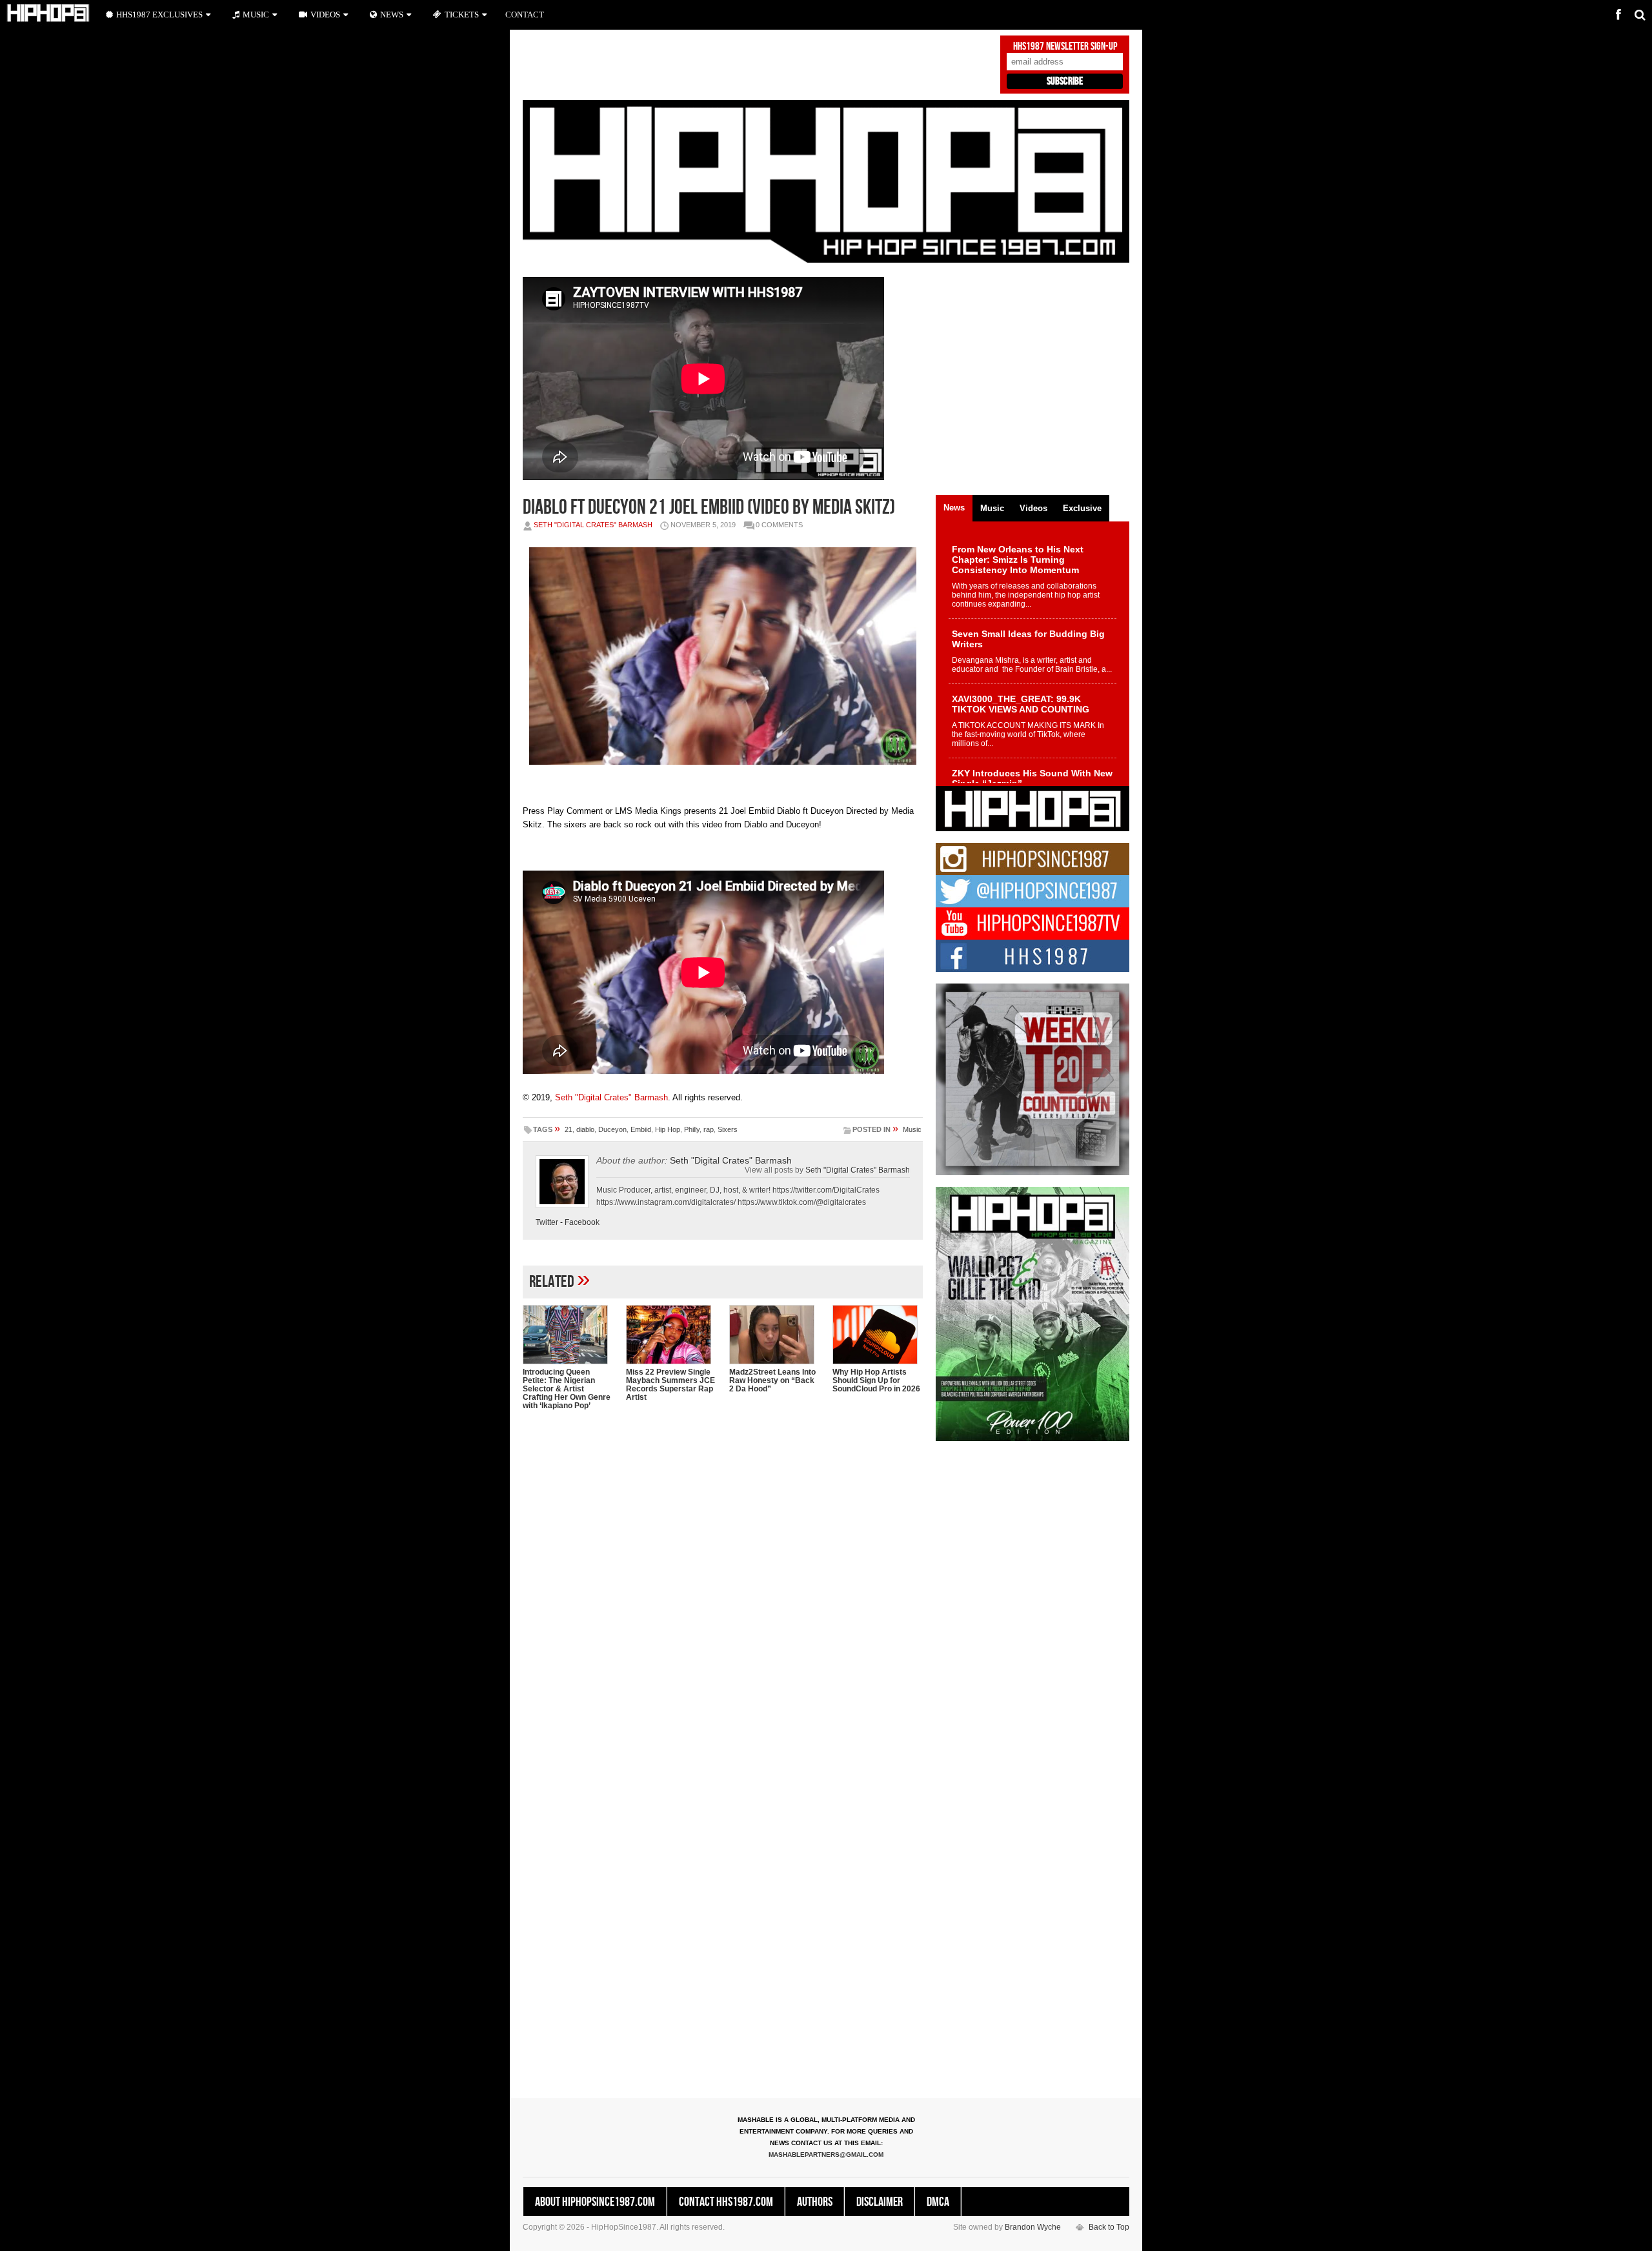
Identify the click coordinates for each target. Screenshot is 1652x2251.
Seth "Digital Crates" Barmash (593, 525)
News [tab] (954, 508)
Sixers (728, 1129)
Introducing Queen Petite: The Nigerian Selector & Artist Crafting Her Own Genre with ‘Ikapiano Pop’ (567, 1389)
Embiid (641, 1129)
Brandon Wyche (1033, 2227)
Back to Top (1109, 2227)
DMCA (938, 2202)
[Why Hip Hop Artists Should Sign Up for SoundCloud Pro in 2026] (878, 1335)
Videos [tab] (1033, 508)
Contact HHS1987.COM (726, 2202)
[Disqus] (723, 1587)
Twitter (547, 1222)
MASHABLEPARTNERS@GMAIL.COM (826, 2155)
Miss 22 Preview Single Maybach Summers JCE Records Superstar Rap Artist (670, 1385)
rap (709, 1129)
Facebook (582, 1222)
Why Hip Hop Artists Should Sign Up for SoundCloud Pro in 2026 (876, 1380)
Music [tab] (992, 508)
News (392, 15)
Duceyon (612, 1129)
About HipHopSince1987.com (595, 2202)
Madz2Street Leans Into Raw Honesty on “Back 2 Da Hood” (772, 1380)
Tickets (462, 15)
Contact (525, 15)
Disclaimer (880, 2202)
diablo (585, 1129)
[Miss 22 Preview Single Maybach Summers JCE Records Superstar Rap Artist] (671, 1335)
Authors (815, 2202)
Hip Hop (668, 1129)
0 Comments (779, 525)
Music (912, 1129)
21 (569, 1129)
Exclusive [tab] (1082, 508)
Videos (325, 15)
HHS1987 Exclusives (159, 15)
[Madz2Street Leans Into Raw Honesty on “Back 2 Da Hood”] (774, 1335)
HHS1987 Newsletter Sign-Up (1065, 46)
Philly (692, 1129)
